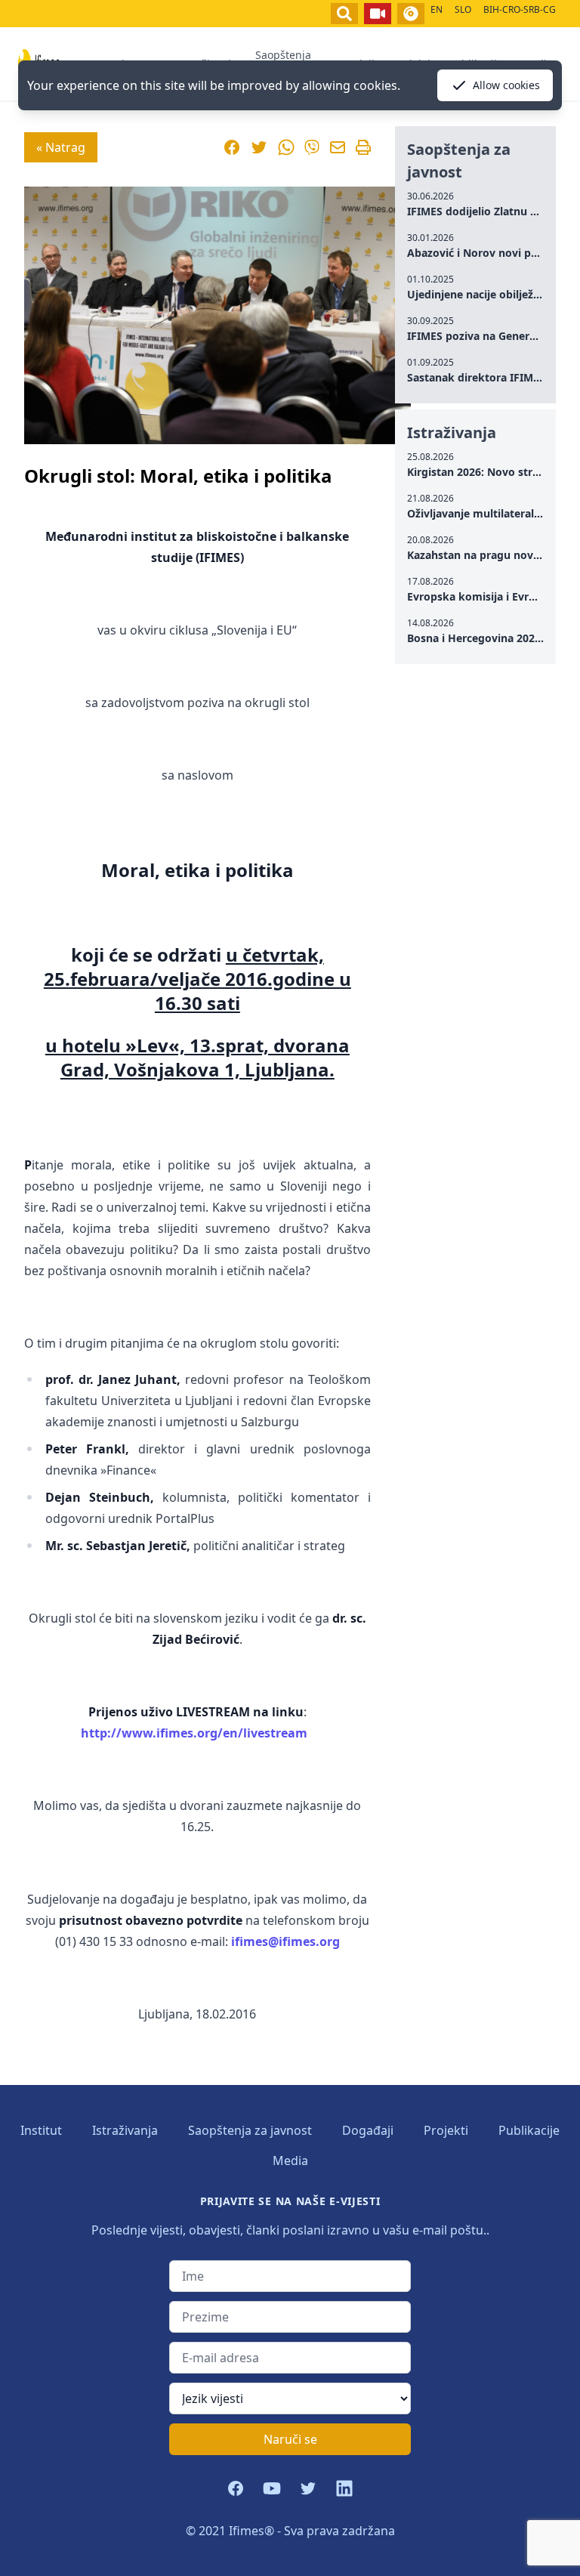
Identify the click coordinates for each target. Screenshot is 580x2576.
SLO (463, 9)
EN (437, 9)
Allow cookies (506, 85)
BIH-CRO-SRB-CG (520, 9)
